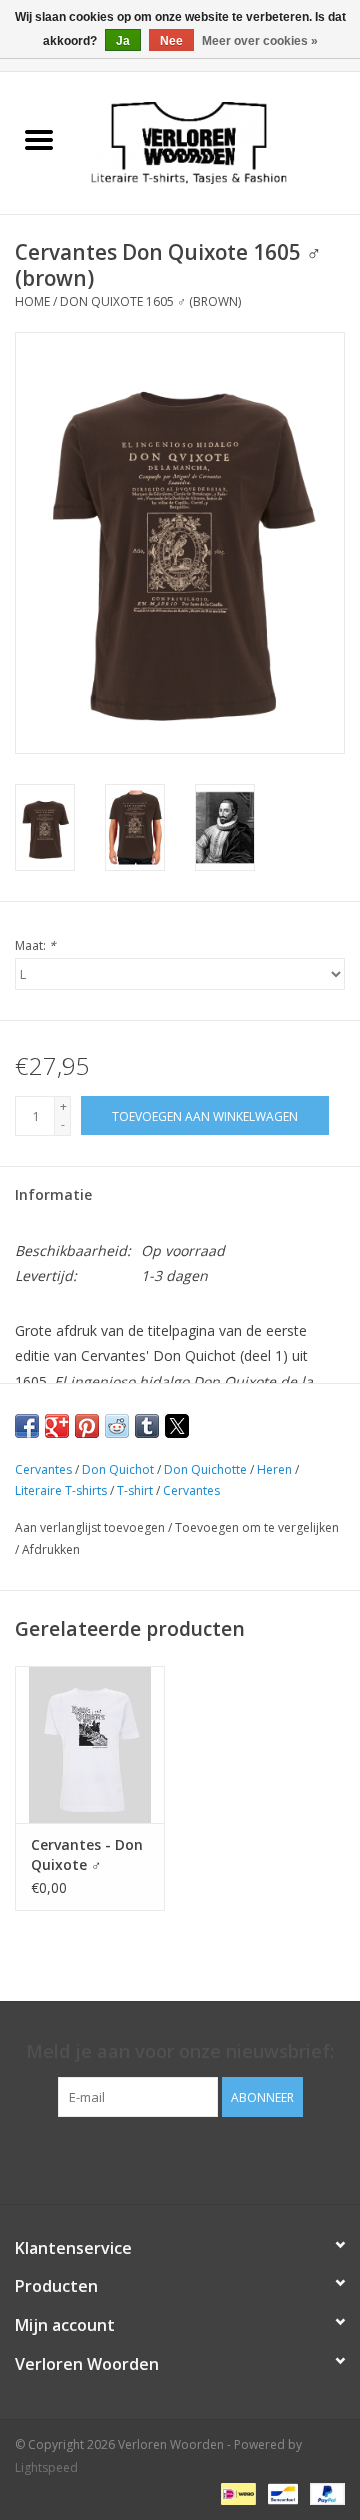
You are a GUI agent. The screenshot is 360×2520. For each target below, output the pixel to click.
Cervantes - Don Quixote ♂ (87, 1854)
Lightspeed (46, 2467)
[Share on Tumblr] (147, 1426)
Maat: (35, 945)
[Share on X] (177, 1426)
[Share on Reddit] (117, 1426)
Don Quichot (118, 1469)
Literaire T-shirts (61, 1490)
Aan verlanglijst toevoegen (91, 1527)
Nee (171, 41)
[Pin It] (87, 1426)
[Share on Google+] (57, 1426)
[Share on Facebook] (27, 1426)
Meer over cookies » (260, 41)
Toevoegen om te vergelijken (257, 1527)
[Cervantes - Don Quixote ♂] (90, 1744)
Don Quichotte (205, 1469)
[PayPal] (324, 2492)
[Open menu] (39, 139)
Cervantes (43, 1469)
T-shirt (135, 1490)
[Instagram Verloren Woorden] (198, 2158)
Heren (274, 1469)
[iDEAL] (236, 2492)
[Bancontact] (281, 2492)
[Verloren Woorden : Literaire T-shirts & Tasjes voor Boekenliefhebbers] (219, 141)
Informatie (53, 1194)
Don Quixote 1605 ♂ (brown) (150, 301)
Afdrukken (51, 1549)
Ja (123, 41)
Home (32, 301)
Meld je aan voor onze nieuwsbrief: (180, 2051)
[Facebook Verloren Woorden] (162, 2158)
